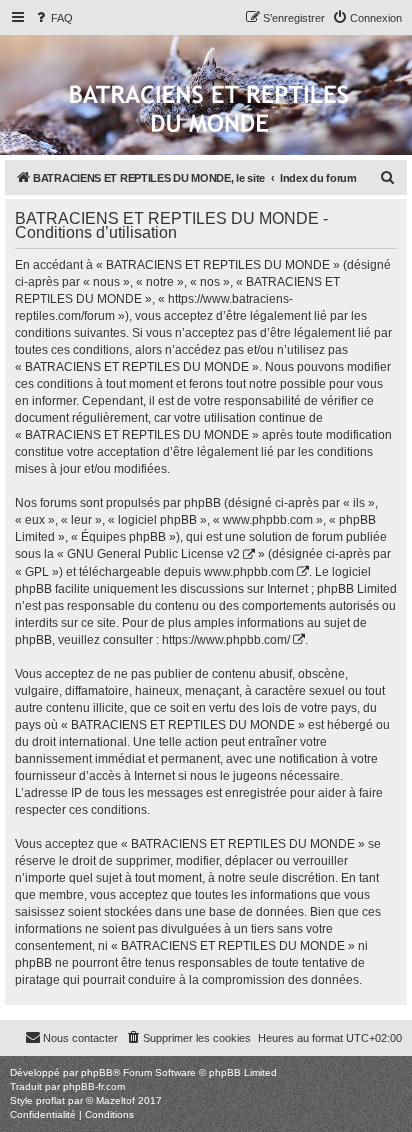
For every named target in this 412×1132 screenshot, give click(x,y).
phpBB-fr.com (94, 1086)
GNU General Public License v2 (153, 554)
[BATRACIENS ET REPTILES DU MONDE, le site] (209, 110)
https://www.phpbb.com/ (226, 640)
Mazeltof (115, 1100)
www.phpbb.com (249, 572)
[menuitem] (53, 18)
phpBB (97, 1072)
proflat (50, 1100)
